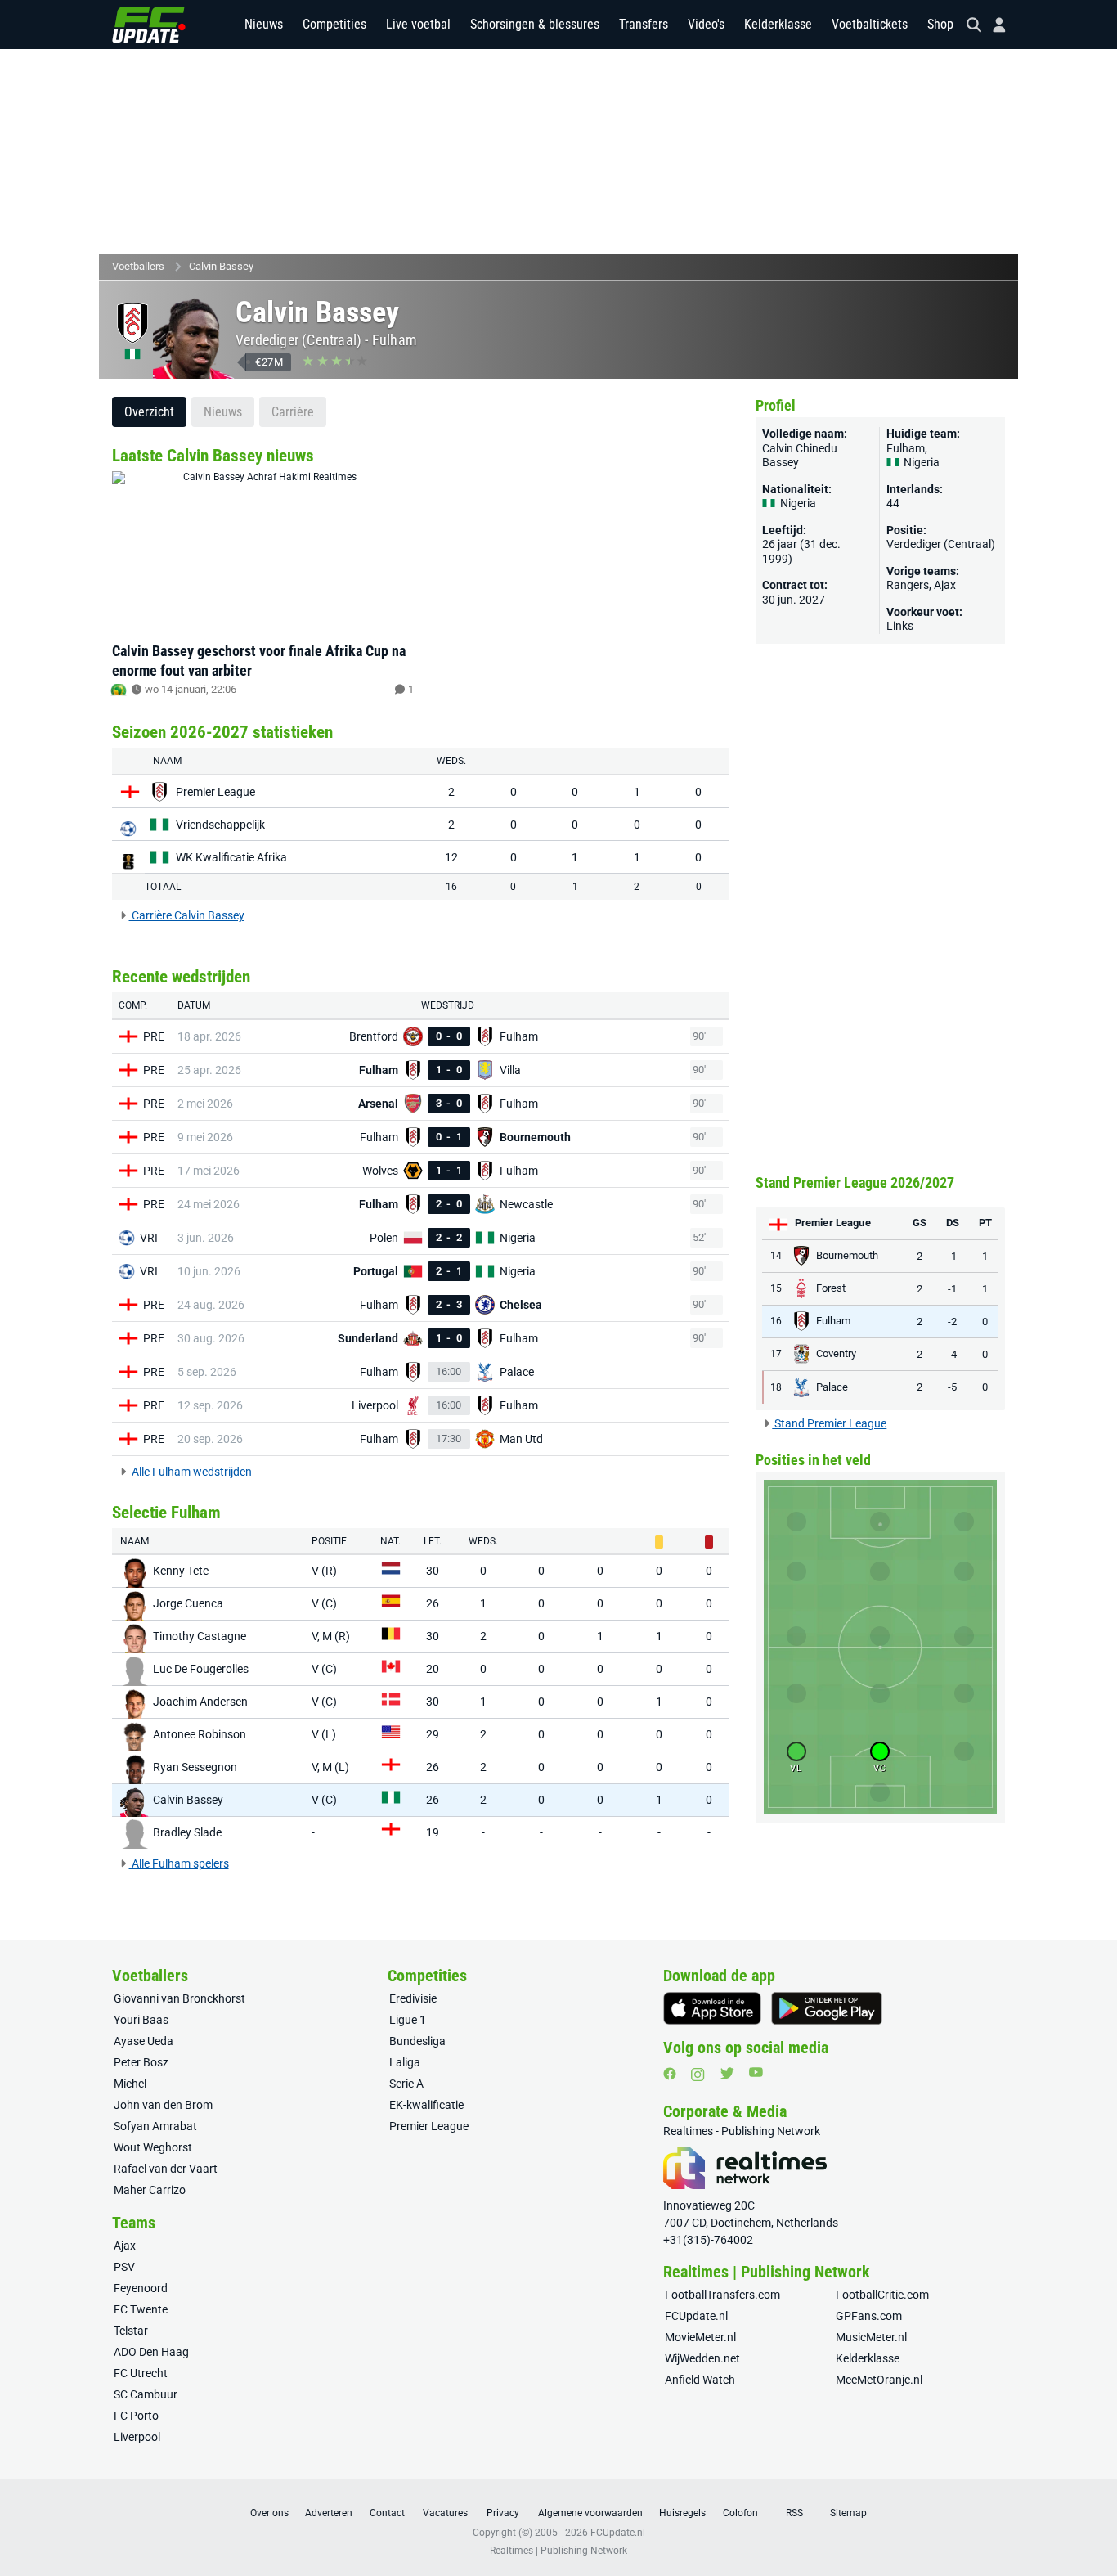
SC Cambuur (146, 2394)
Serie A (406, 2084)
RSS (794, 2513)
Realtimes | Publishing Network (558, 2551)
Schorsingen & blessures (535, 24)
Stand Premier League (829, 1423)
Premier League (429, 2126)
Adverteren (329, 2513)
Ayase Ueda (144, 2041)
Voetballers (138, 266)
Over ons (269, 2513)
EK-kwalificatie (426, 2105)
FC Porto (136, 2416)
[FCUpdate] (149, 25)
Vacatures (445, 2513)
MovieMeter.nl (700, 2337)
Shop (940, 24)
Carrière (293, 412)
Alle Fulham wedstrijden (191, 1472)
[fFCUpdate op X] (727, 2073)
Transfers (644, 24)
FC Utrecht (141, 2373)
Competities (334, 24)
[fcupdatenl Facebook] (670, 2074)
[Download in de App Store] (712, 2008)
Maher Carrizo (150, 2190)
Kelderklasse (778, 24)
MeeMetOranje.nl (879, 2380)
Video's (706, 24)
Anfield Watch (700, 2380)
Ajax (945, 585)
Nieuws (264, 24)
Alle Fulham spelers (179, 1863)
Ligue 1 (408, 2020)
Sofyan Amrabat (155, 2126)
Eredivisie (413, 1998)
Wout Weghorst (153, 2147)
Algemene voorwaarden (590, 2513)
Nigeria (920, 462)
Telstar (131, 2331)
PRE (154, 1036)
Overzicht (149, 412)
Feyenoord (141, 2288)
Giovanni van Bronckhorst (179, 1998)
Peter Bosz (141, 2062)
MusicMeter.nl (871, 2337)
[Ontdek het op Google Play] (827, 2008)
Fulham (395, 340)
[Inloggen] (993, 25)
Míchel (130, 2084)
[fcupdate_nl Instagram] (698, 2075)
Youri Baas (141, 2020)
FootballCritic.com (882, 2295)
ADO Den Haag (151, 2352)
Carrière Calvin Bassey (187, 915)
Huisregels (682, 2513)
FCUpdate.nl (696, 2316)
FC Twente (141, 2309)
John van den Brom (163, 2105)
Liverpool (137, 2437)
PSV (124, 2267)
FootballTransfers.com (722, 2295)
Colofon (740, 2513)
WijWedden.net (702, 2358)
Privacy (503, 2513)
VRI (149, 1238)
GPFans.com (869, 2316)
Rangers (908, 585)
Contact (387, 2513)
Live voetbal (418, 24)
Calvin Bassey (221, 266)
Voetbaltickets (870, 24)
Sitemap (848, 2513)
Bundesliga (417, 2041)
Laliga (405, 2062)
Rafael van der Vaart (166, 2169)
